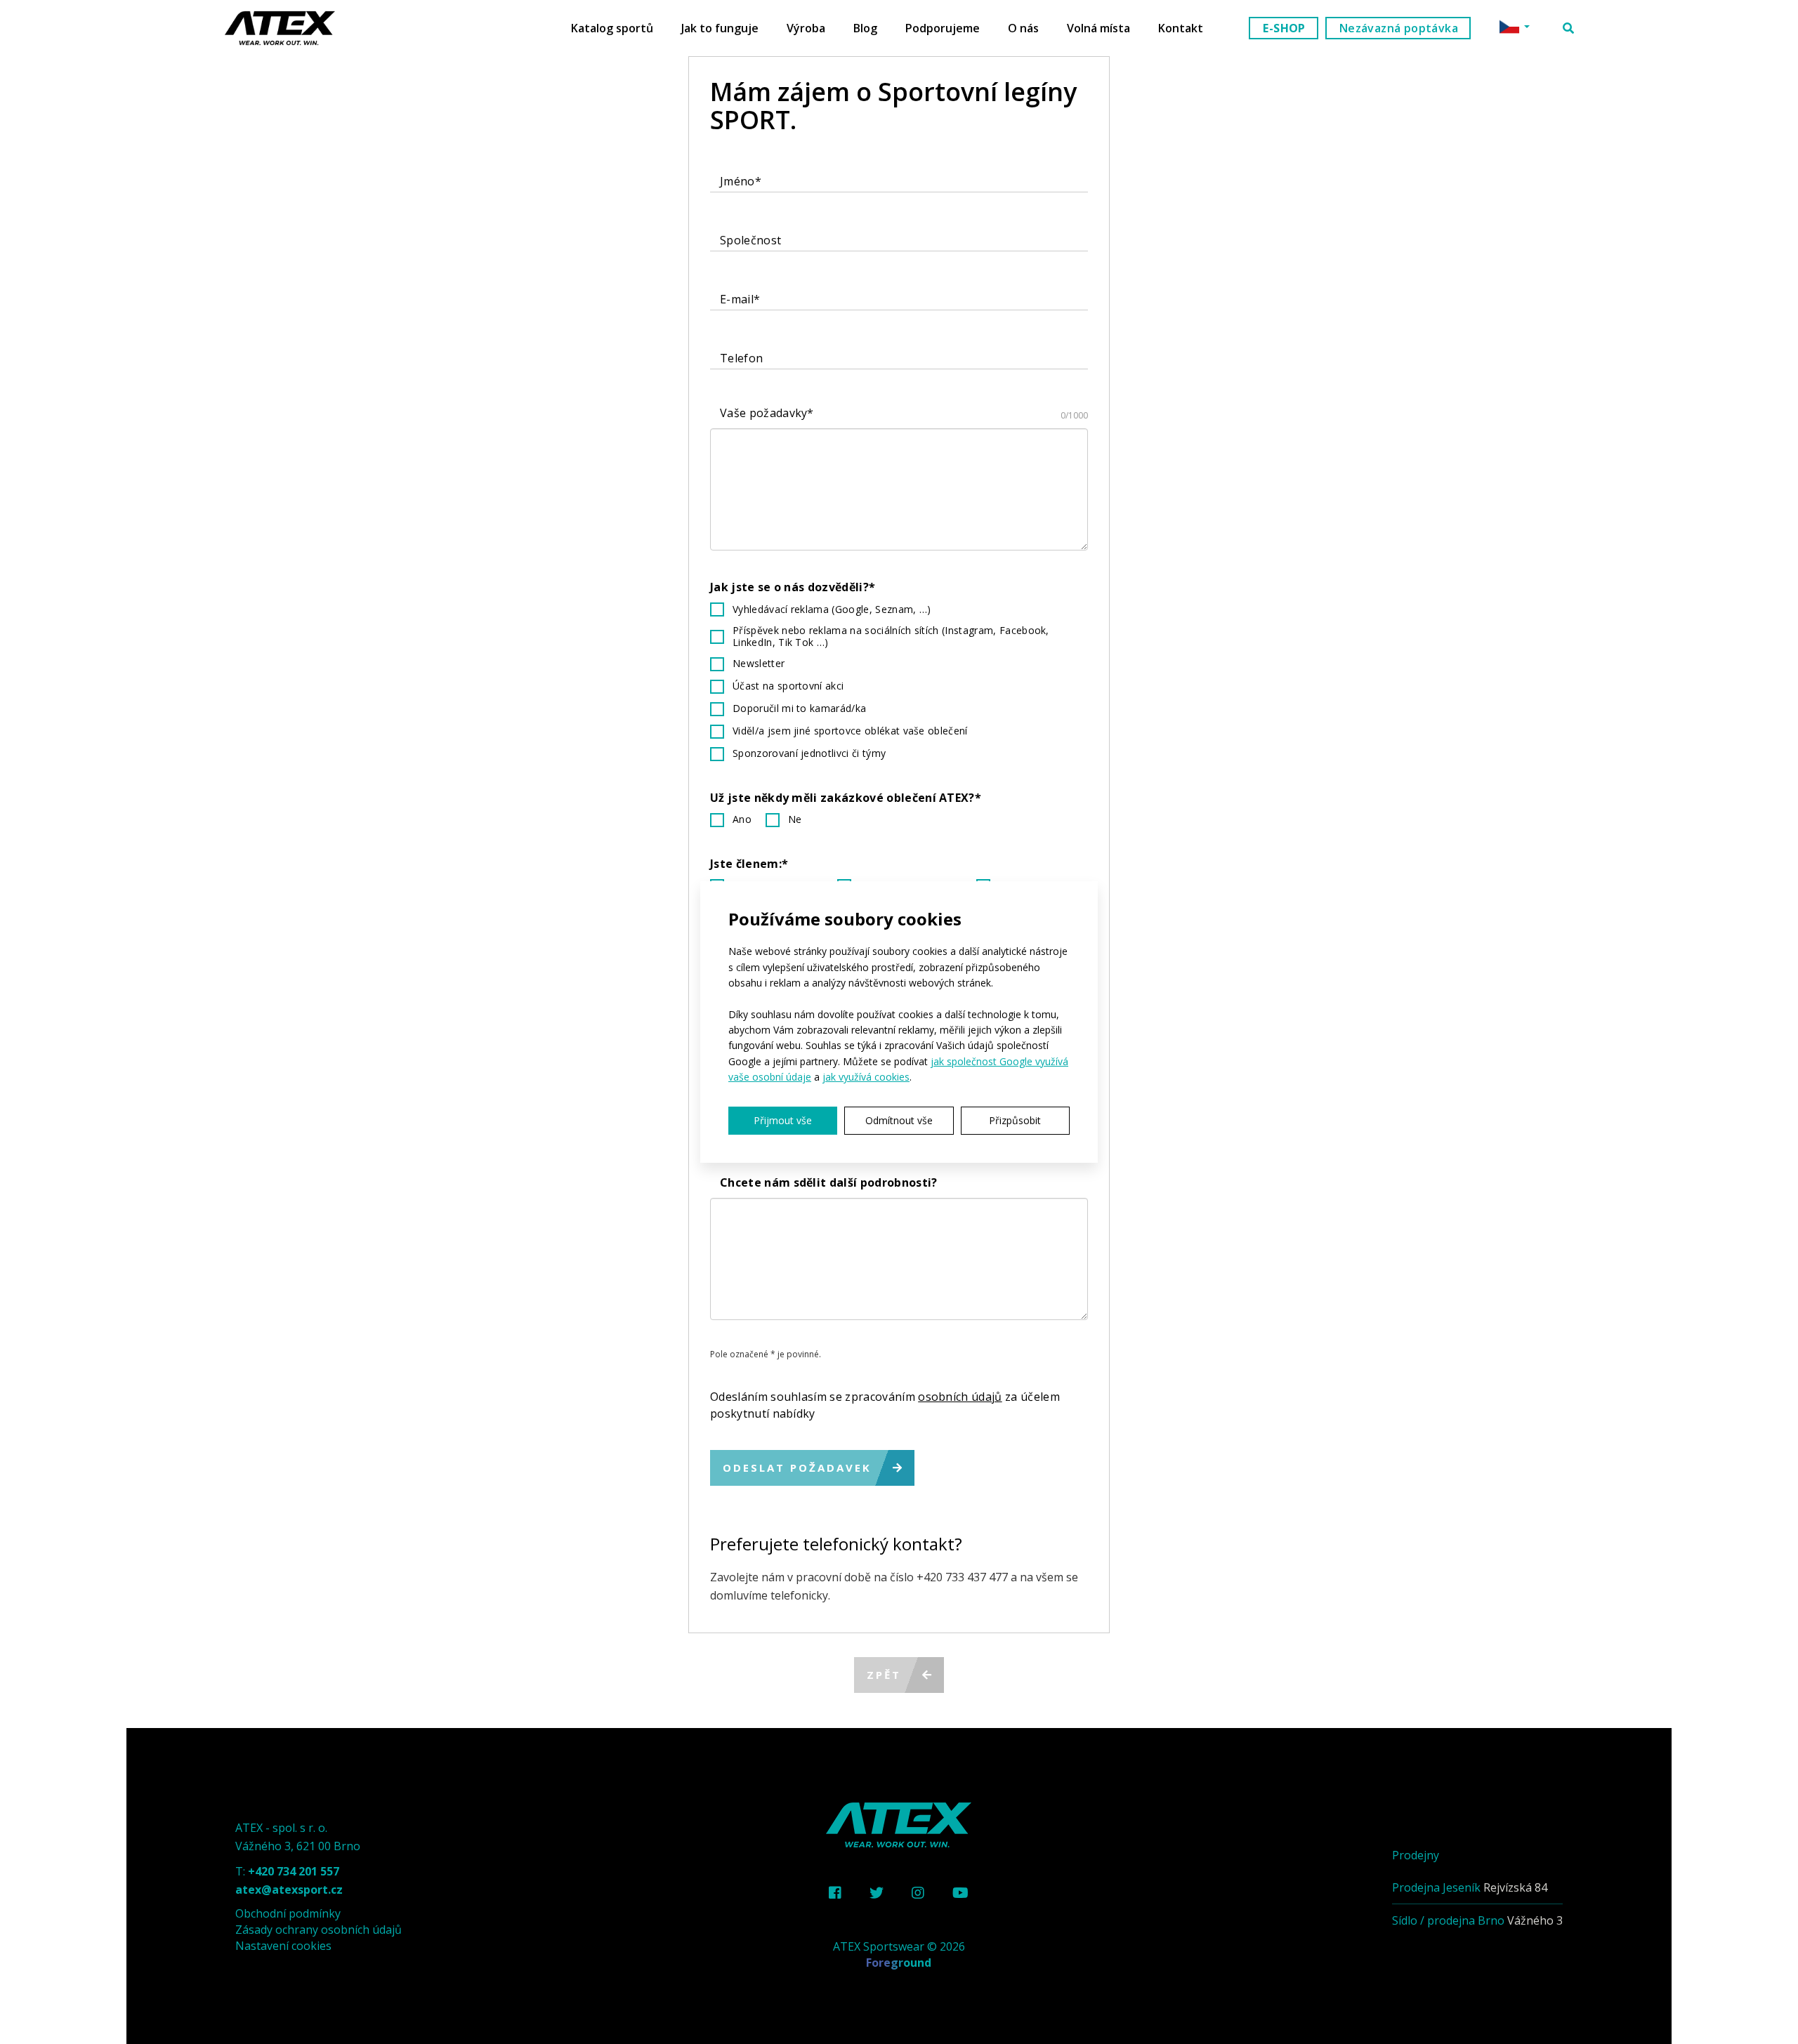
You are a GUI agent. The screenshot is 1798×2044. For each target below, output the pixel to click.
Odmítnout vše (899, 1120)
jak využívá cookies (866, 1077)
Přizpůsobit (1015, 1120)
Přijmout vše (783, 1120)
